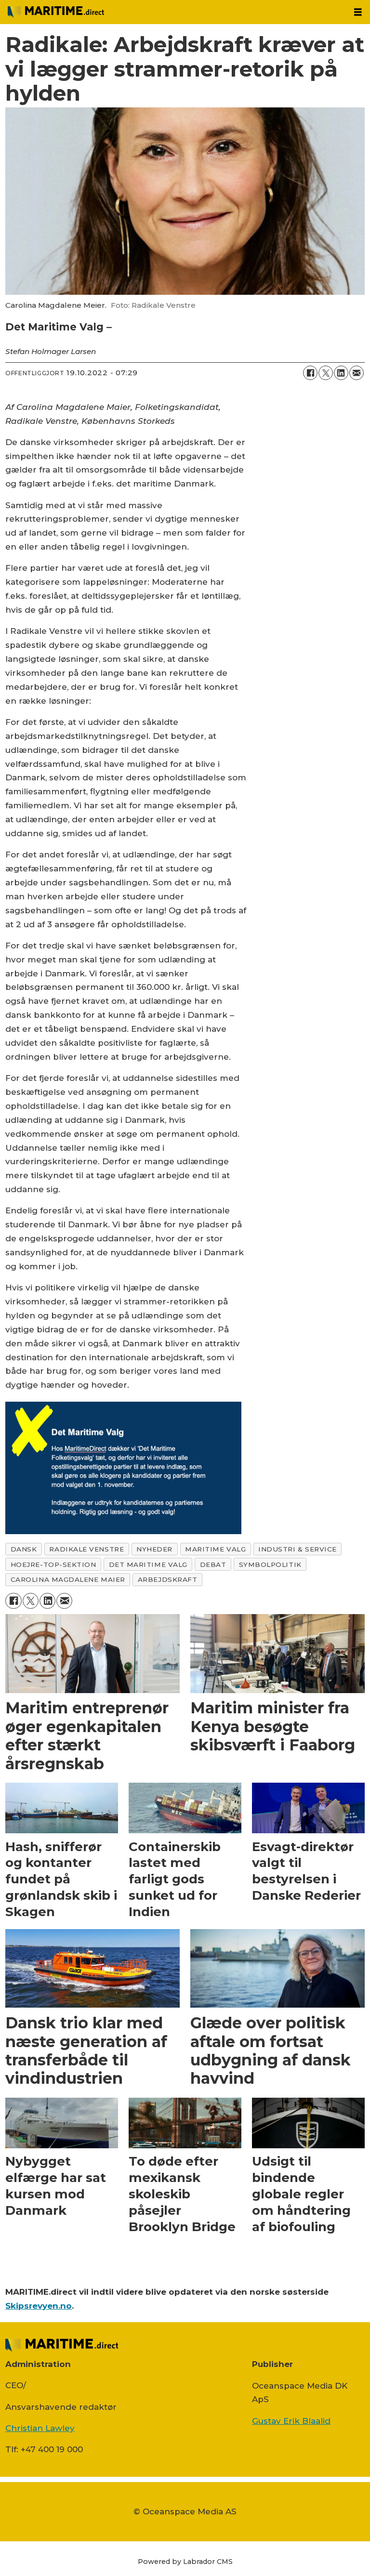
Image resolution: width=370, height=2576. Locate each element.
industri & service (297, 1549)
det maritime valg (148, 1564)
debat (213, 1564)
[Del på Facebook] (310, 373)
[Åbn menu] (358, 12)
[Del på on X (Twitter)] (326, 373)
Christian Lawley (40, 2428)
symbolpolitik (270, 1564)
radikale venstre (86, 1549)
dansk (24, 1549)
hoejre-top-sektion (53, 1564)
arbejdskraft (168, 1579)
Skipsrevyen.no (39, 2306)
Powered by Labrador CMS (185, 2562)
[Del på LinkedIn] (341, 373)
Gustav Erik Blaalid (291, 2421)
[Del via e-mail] (357, 373)
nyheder (154, 1549)
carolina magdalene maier (68, 1579)
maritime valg (215, 1549)
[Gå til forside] (173, 12)
